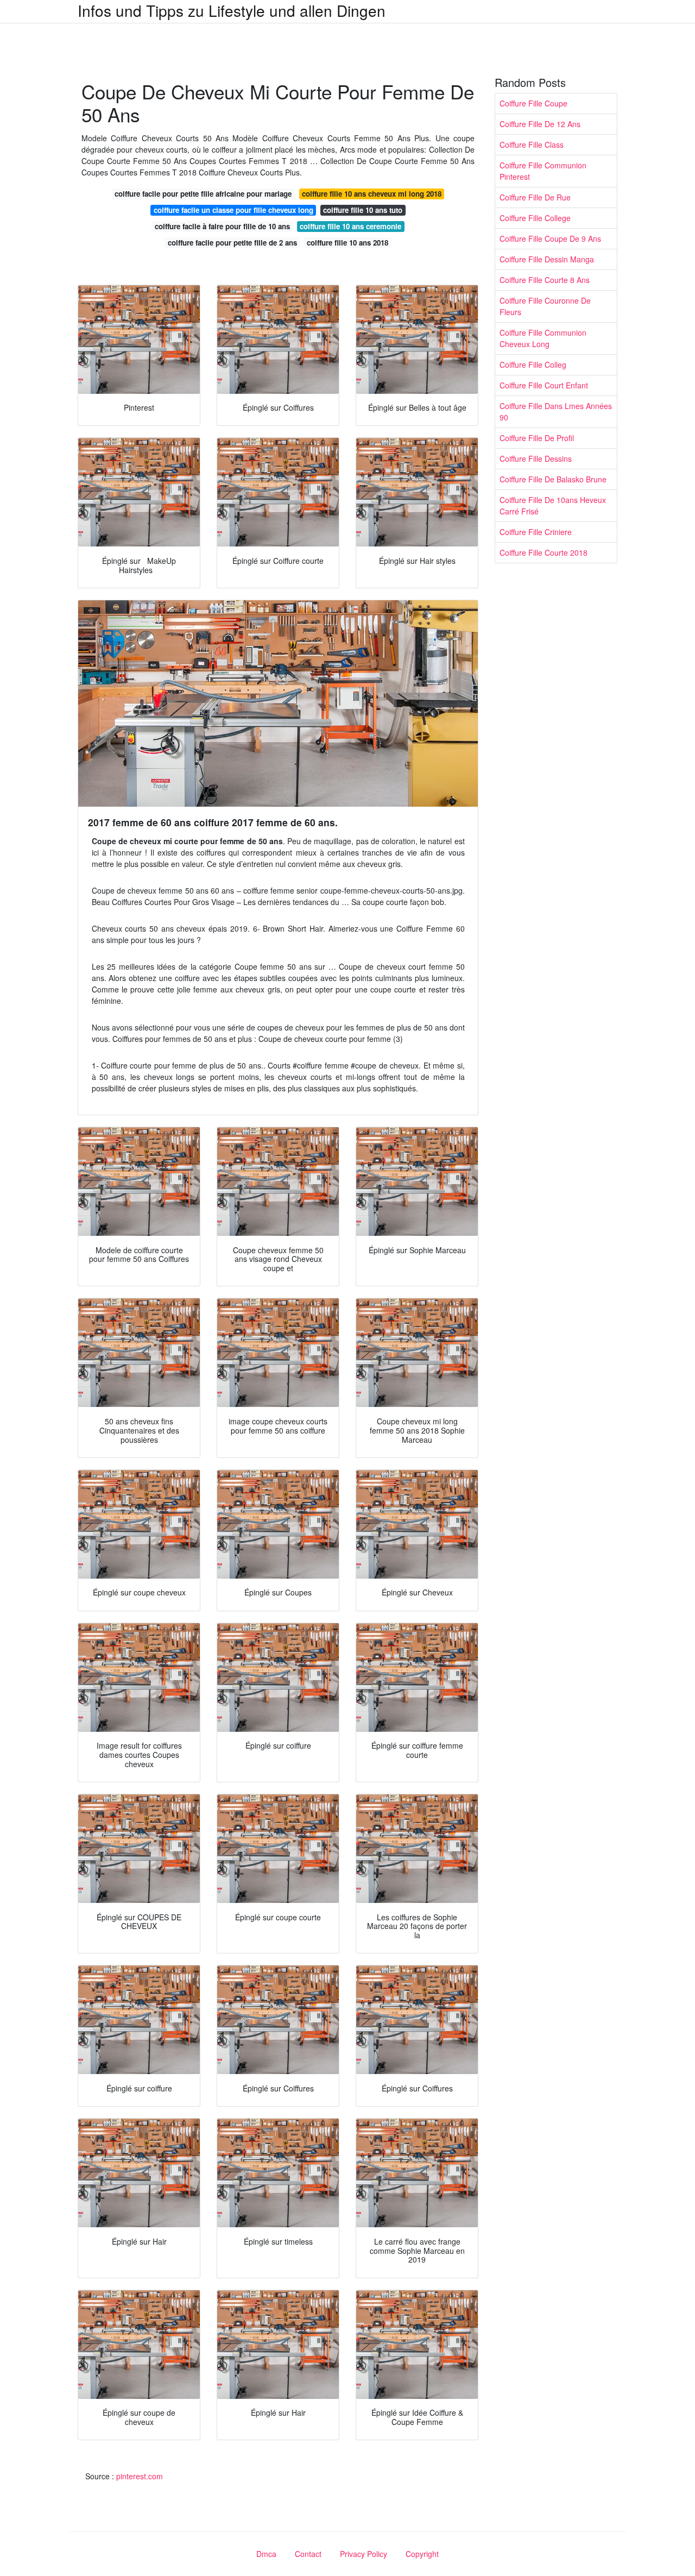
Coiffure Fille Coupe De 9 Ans (550, 238)
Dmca (266, 2554)
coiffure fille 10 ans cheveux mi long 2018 (372, 194)
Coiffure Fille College (535, 218)
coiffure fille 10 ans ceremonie (350, 226)
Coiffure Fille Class (532, 144)
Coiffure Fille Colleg (533, 365)
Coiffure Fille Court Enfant (544, 385)
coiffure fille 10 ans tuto (363, 210)
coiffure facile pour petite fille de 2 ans (232, 243)
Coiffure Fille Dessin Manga (547, 259)
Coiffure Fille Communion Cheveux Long (543, 338)
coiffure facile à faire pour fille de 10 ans (222, 226)
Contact (308, 2554)
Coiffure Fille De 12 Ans (540, 124)
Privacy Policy (364, 2554)
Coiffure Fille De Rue (535, 197)
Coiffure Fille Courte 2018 (544, 552)
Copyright (422, 2554)
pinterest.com (140, 2476)
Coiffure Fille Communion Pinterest (543, 171)
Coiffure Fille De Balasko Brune (553, 479)
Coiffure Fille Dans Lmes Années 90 (556, 411)
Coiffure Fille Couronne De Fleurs (545, 306)
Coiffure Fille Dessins (536, 458)
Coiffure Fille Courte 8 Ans (545, 280)
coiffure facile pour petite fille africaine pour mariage (203, 194)
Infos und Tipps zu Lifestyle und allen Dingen (232, 10)
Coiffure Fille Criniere (536, 532)
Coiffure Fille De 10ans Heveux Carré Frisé (553, 505)
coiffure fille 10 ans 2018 (347, 243)
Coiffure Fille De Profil (537, 438)
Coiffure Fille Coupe (533, 103)
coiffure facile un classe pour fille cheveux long (233, 210)
